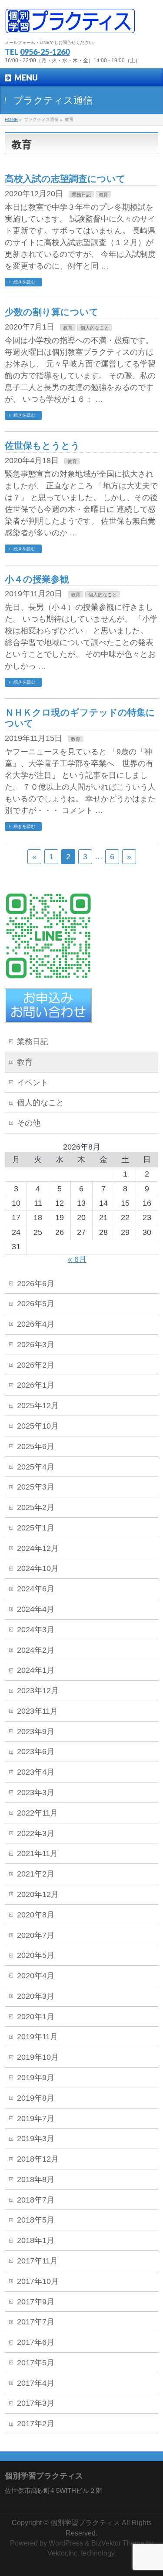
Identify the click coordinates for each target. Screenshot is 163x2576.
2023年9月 (36, 1732)
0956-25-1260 (45, 52)
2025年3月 (36, 1487)
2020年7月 (36, 1935)
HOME (11, 119)
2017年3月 (36, 2403)
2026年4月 (36, 1324)
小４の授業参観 (37, 579)
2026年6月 (36, 1284)
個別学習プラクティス (85, 2523)
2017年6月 (36, 2342)
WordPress (66, 2543)
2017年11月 (37, 2261)
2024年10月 (38, 1568)
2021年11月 (37, 1853)
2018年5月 (36, 2220)
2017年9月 (36, 2302)
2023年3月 (36, 1792)
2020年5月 (36, 1955)
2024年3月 (36, 1630)
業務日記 (81, 195)
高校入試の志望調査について (65, 179)
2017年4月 (36, 2383)
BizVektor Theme (118, 2543)
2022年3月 (36, 1833)
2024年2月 (36, 1650)
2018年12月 (38, 2159)
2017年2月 (36, 2424)
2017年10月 (38, 2281)
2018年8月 (36, 2179)
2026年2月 (36, 1365)
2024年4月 (36, 1609)
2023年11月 (37, 1711)
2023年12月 (38, 1691)
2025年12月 (38, 1406)
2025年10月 (38, 1426)
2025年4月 (36, 1467)
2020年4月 (36, 1976)
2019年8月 (36, 2098)
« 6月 (77, 1259)
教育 (103, 195)
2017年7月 (36, 2322)
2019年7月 (36, 2119)
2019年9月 (36, 2078)
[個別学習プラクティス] (70, 24)
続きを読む (24, 282)
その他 (29, 1123)
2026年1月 (36, 1385)
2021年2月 (36, 1874)
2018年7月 (36, 2200)
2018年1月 (36, 2240)
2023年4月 (36, 1772)
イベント (33, 1083)
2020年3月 (36, 1996)
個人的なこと (95, 328)
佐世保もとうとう (42, 446)
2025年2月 (36, 1507)
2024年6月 (36, 1589)
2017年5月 (36, 2363)
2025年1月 (36, 1528)
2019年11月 (37, 2037)
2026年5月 (36, 1304)
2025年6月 (36, 1446)
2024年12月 (38, 1548)
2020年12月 (38, 1894)
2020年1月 (36, 2017)
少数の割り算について (52, 312)
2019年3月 (36, 2139)
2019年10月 (38, 2057)
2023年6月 (36, 1752)
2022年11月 (37, 1813)
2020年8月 (36, 1915)
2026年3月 (36, 1345)
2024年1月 (36, 1670)
